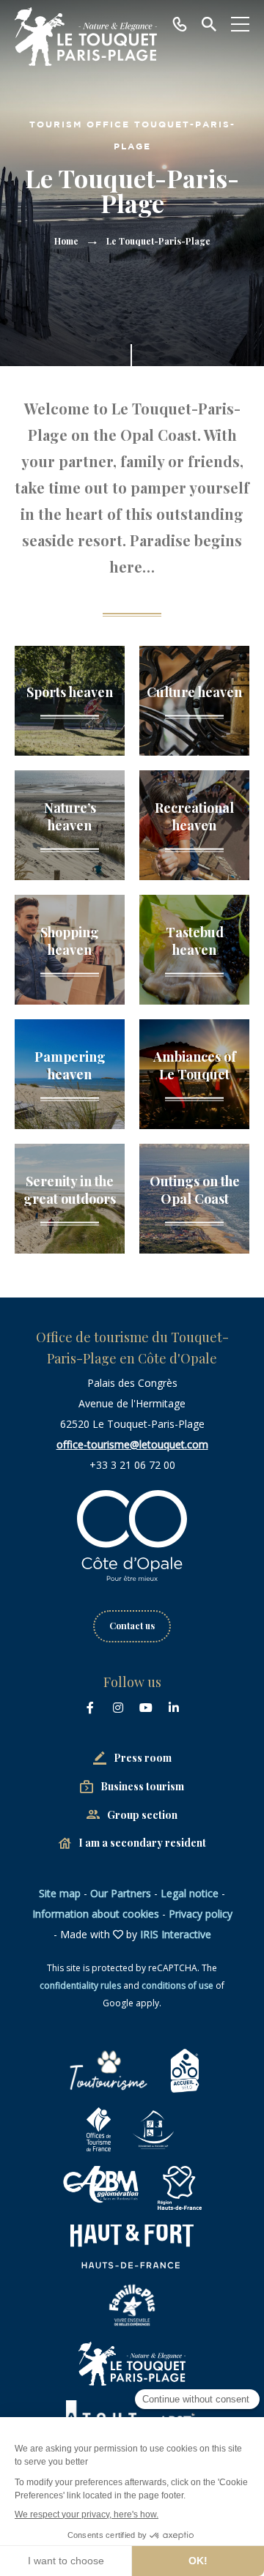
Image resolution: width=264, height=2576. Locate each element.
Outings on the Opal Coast (195, 1190)
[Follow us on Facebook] (90, 1708)
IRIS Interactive (176, 1934)
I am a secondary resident (142, 1843)
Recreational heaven (194, 816)
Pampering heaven (70, 1065)
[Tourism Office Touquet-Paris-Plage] (86, 37)
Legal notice (190, 1893)
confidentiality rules (80, 1985)
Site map (60, 1893)
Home (66, 241)
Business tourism (142, 1786)
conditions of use (177, 1985)
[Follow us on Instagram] (118, 1708)
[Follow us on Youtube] (146, 1708)
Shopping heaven (70, 941)
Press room (143, 1758)
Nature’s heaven (70, 816)
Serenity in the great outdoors (70, 1190)
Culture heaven (194, 692)
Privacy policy (201, 1914)
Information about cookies (96, 1914)
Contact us (132, 1626)
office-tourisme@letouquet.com (132, 1444)
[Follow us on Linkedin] (174, 1708)
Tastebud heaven (195, 941)
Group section (142, 1815)
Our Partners (121, 1893)
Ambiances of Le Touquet (195, 1065)
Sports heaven (70, 692)
